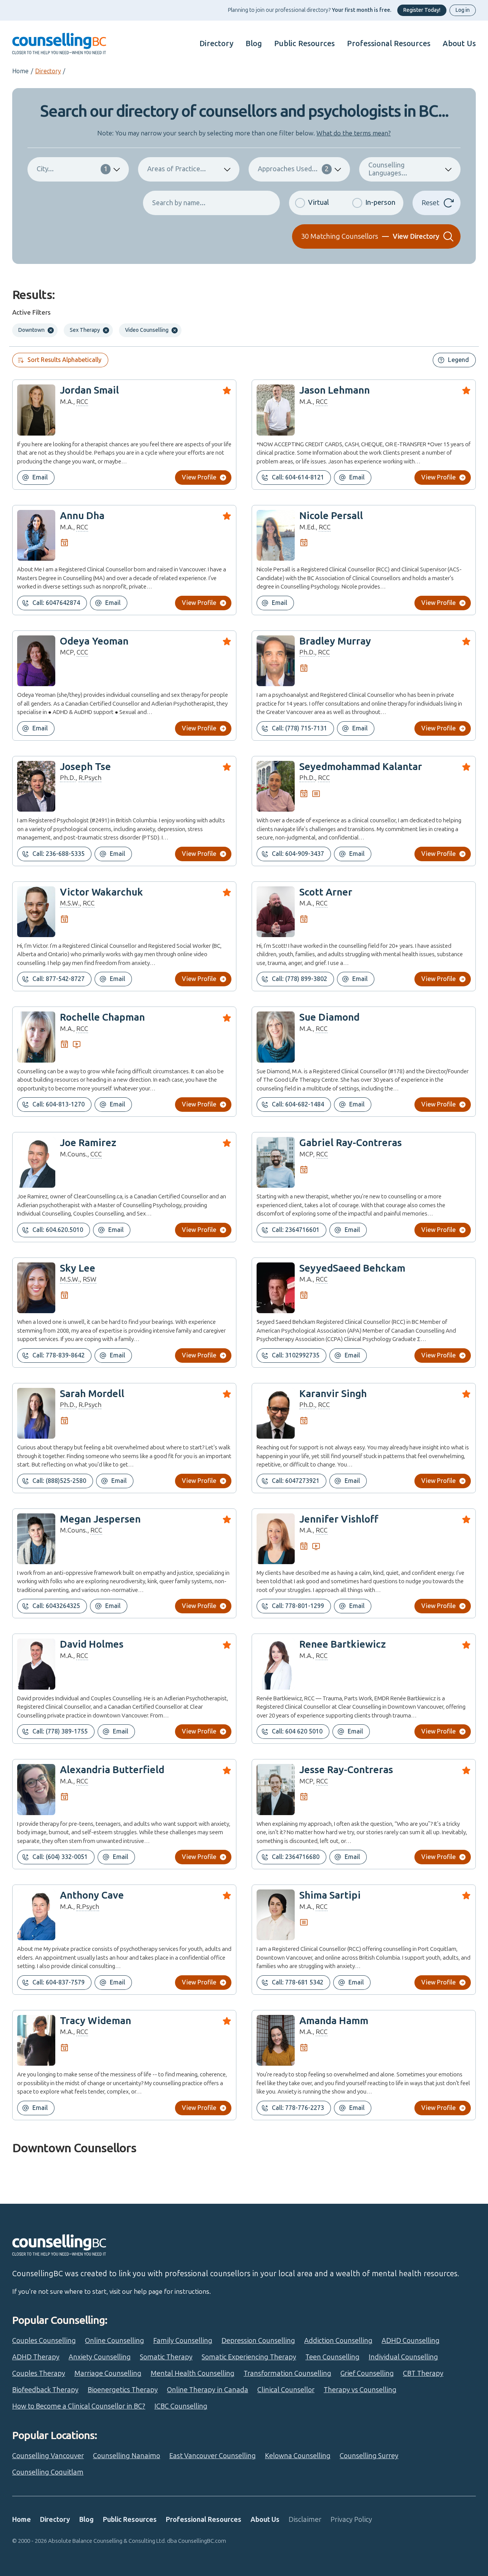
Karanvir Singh (333, 1394)
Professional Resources (389, 43)
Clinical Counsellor (286, 2390)
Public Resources (304, 43)
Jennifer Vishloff (339, 1519)
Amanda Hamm (334, 2021)
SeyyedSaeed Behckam (352, 1268)
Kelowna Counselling (298, 2456)
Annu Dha (82, 516)
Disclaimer (305, 2520)
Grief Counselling (367, 2373)
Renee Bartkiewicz (343, 1644)
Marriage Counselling (108, 2373)
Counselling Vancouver (48, 2456)
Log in (463, 10)
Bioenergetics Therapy (123, 2390)
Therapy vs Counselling (360, 2390)
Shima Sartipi (330, 1895)
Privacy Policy (351, 2520)
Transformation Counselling (287, 2373)
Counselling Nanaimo (127, 2456)
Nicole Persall (331, 516)
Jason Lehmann (335, 390)
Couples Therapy (39, 2373)
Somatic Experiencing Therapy (249, 2357)
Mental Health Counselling (193, 2373)
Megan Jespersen (100, 1519)
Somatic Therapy (166, 2357)
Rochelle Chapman (102, 1017)
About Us (459, 43)
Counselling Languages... (388, 169)
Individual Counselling (403, 2357)
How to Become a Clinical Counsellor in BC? (79, 2406)
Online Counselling (115, 2341)
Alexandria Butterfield (112, 1770)
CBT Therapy (423, 2373)
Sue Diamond (329, 1017)
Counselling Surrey (369, 2456)
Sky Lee (78, 1268)
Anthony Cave (92, 1895)
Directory (216, 43)
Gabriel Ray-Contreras (351, 1143)
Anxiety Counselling (100, 2357)
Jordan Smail (89, 390)
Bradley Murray (335, 641)
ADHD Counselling (411, 2341)
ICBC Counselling (181, 2406)
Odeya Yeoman (94, 641)
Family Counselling (183, 2341)
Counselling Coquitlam (48, 2472)
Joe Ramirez (88, 1143)
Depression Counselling (258, 2341)
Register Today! (422, 10)
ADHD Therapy (36, 2357)
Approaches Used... (293, 169)
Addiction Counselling (338, 2341)
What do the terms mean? (354, 133)
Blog (254, 43)
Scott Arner (326, 892)
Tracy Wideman (96, 2021)
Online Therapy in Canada (208, 2390)
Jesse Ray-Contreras (346, 1770)
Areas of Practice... (177, 169)
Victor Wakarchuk (101, 892)
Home (20, 71)
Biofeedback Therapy (45, 2390)
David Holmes (92, 1644)
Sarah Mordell (92, 1394)
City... (72, 169)
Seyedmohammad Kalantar (361, 767)
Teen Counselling (332, 2357)
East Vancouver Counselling (213, 2456)
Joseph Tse (85, 767)
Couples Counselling (44, 2341)
